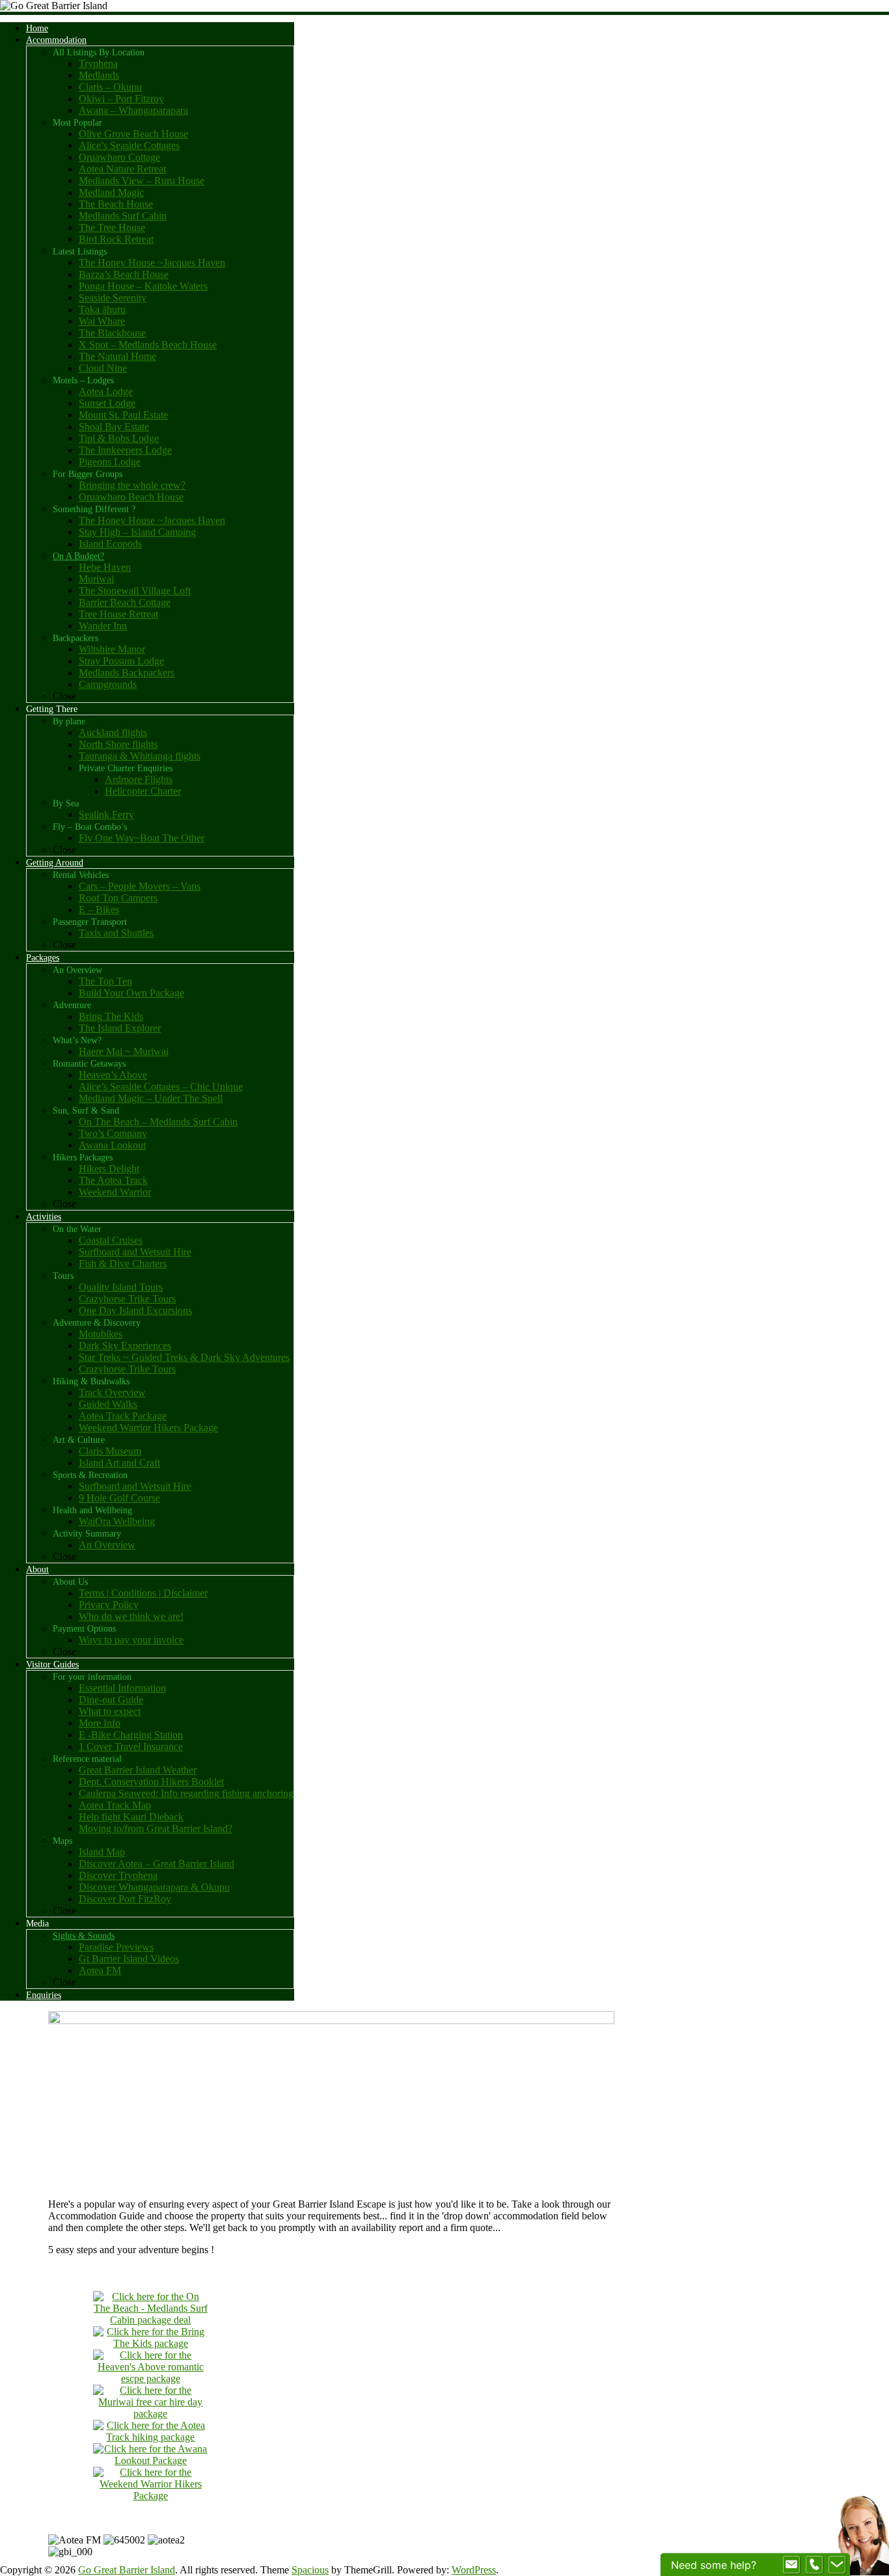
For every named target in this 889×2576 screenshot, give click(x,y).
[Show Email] (791, 2565)
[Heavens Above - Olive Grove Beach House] (150, 2378)
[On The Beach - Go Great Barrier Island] (150, 2320)
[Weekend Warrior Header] (150, 2496)
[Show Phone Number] (814, 2565)
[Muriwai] (150, 2414)
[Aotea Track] (150, 2437)
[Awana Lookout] (150, 2460)
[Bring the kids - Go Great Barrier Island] (150, 2343)
